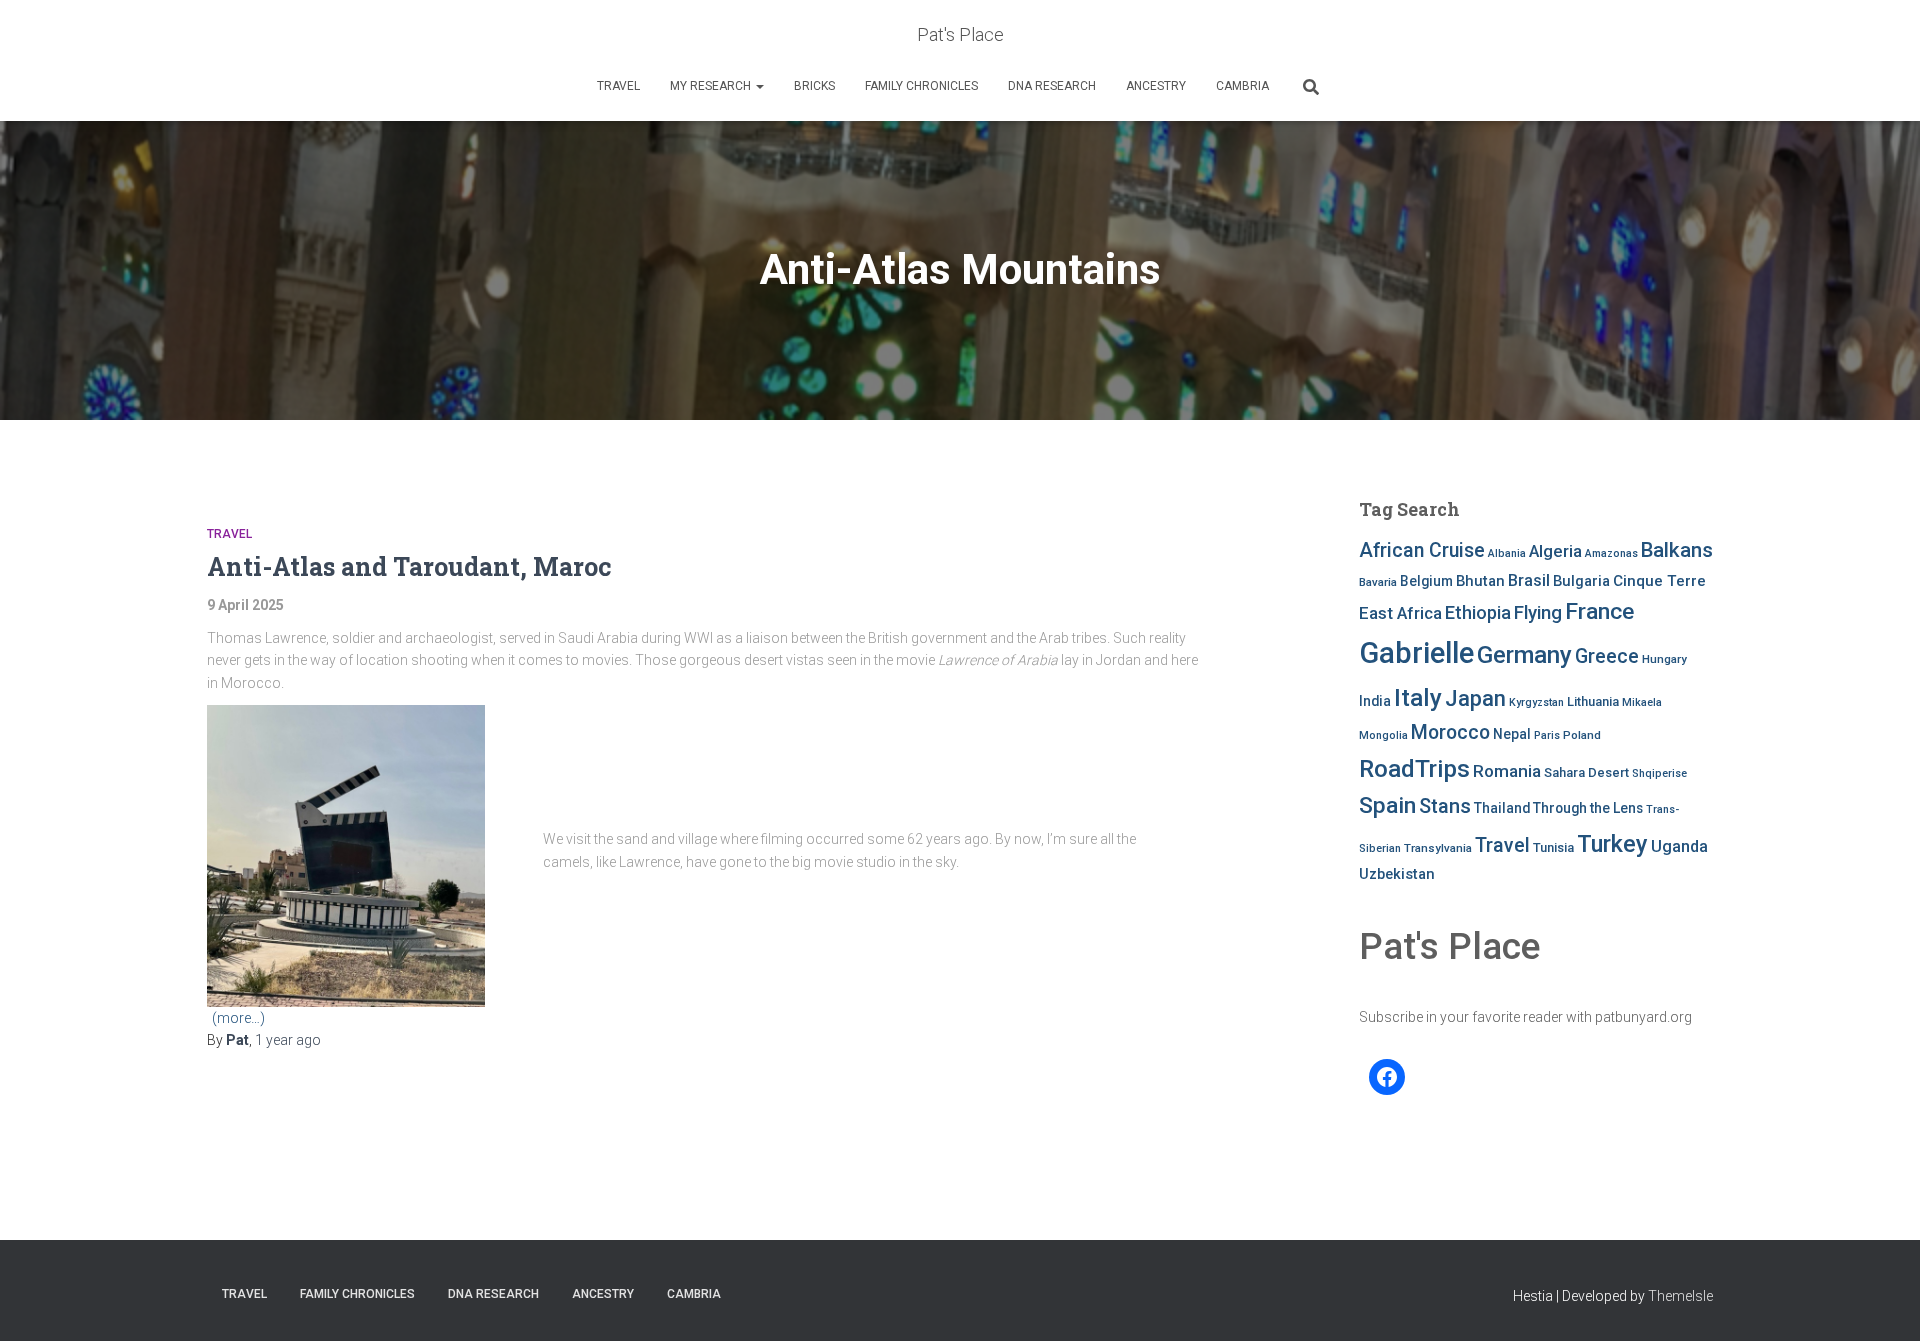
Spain (1387, 805)
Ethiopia (1478, 612)
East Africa (1400, 613)
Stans (1445, 806)
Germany (1524, 655)
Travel (618, 86)
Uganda (1679, 846)
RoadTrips (1414, 768)
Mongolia (1383, 735)
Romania (1507, 771)
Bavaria (1378, 582)
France (1599, 611)
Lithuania (1593, 701)
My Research (712, 86)
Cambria (1242, 86)
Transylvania (1438, 848)
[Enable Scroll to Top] (1880, 1301)
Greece (1607, 656)
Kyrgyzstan (1536, 702)
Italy (1418, 697)
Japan (1475, 698)
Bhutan (1480, 581)
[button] (759, 86)
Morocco (1450, 732)
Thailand (1502, 808)
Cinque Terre (1659, 581)
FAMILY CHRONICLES (921, 86)
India (1375, 701)
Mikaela (1642, 702)
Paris (1547, 735)
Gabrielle (1416, 653)
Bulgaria (1581, 581)
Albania (1507, 553)
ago (288, 1040)
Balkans (1677, 550)
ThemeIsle (1680, 1296)
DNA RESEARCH (1052, 86)
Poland (1582, 735)
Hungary (1664, 659)
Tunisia (1553, 847)
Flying (1538, 613)
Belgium (1426, 581)
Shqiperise (1659, 773)
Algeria (1555, 551)
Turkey (1612, 844)
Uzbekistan (1397, 874)
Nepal (1512, 734)
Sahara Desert (1586, 772)
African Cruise (1422, 550)
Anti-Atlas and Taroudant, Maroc (409, 566)
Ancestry (1156, 86)
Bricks (814, 86)
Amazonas (1611, 553)
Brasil (1529, 580)
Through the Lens (1588, 808)
